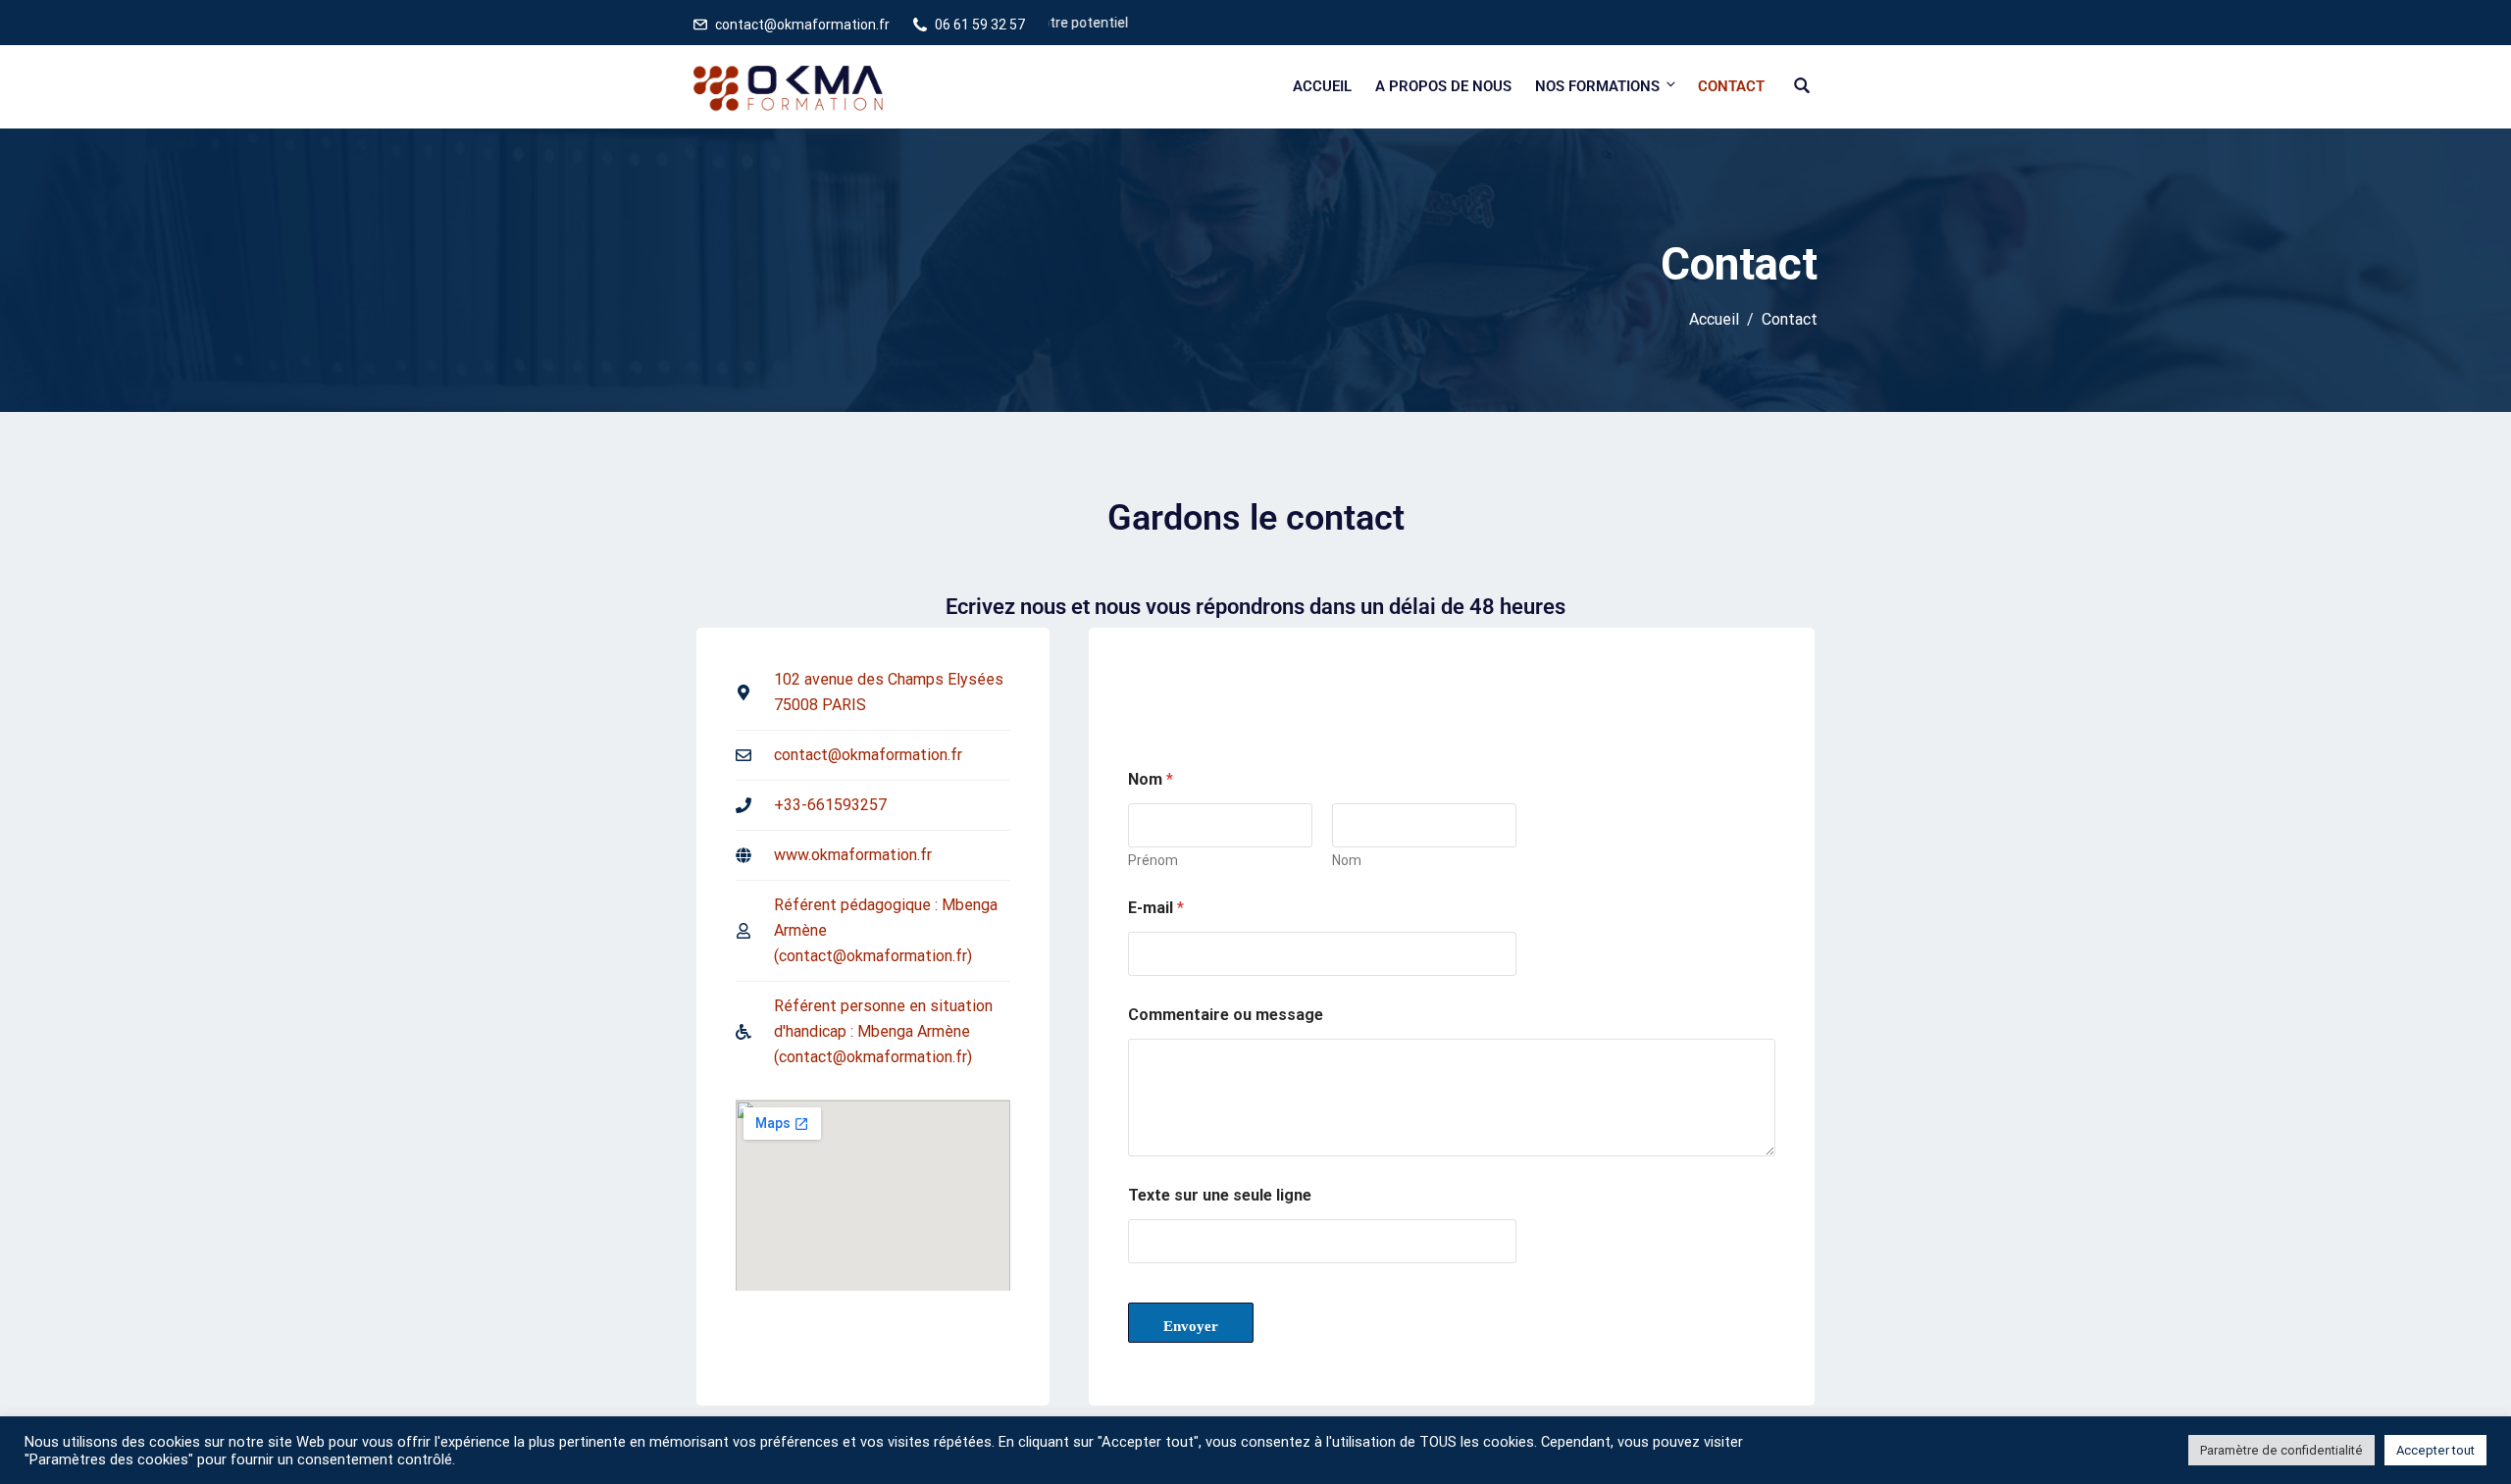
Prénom (1153, 860)
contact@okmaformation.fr (802, 25)
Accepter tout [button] (2435, 1450)
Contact (1731, 86)
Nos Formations (1597, 86)
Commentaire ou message (1226, 1015)
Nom (1347, 860)
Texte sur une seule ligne (1220, 1195)
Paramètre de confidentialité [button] (2281, 1450)
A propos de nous (1443, 86)
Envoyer (1191, 1326)
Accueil (1322, 86)
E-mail (1156, 908)
